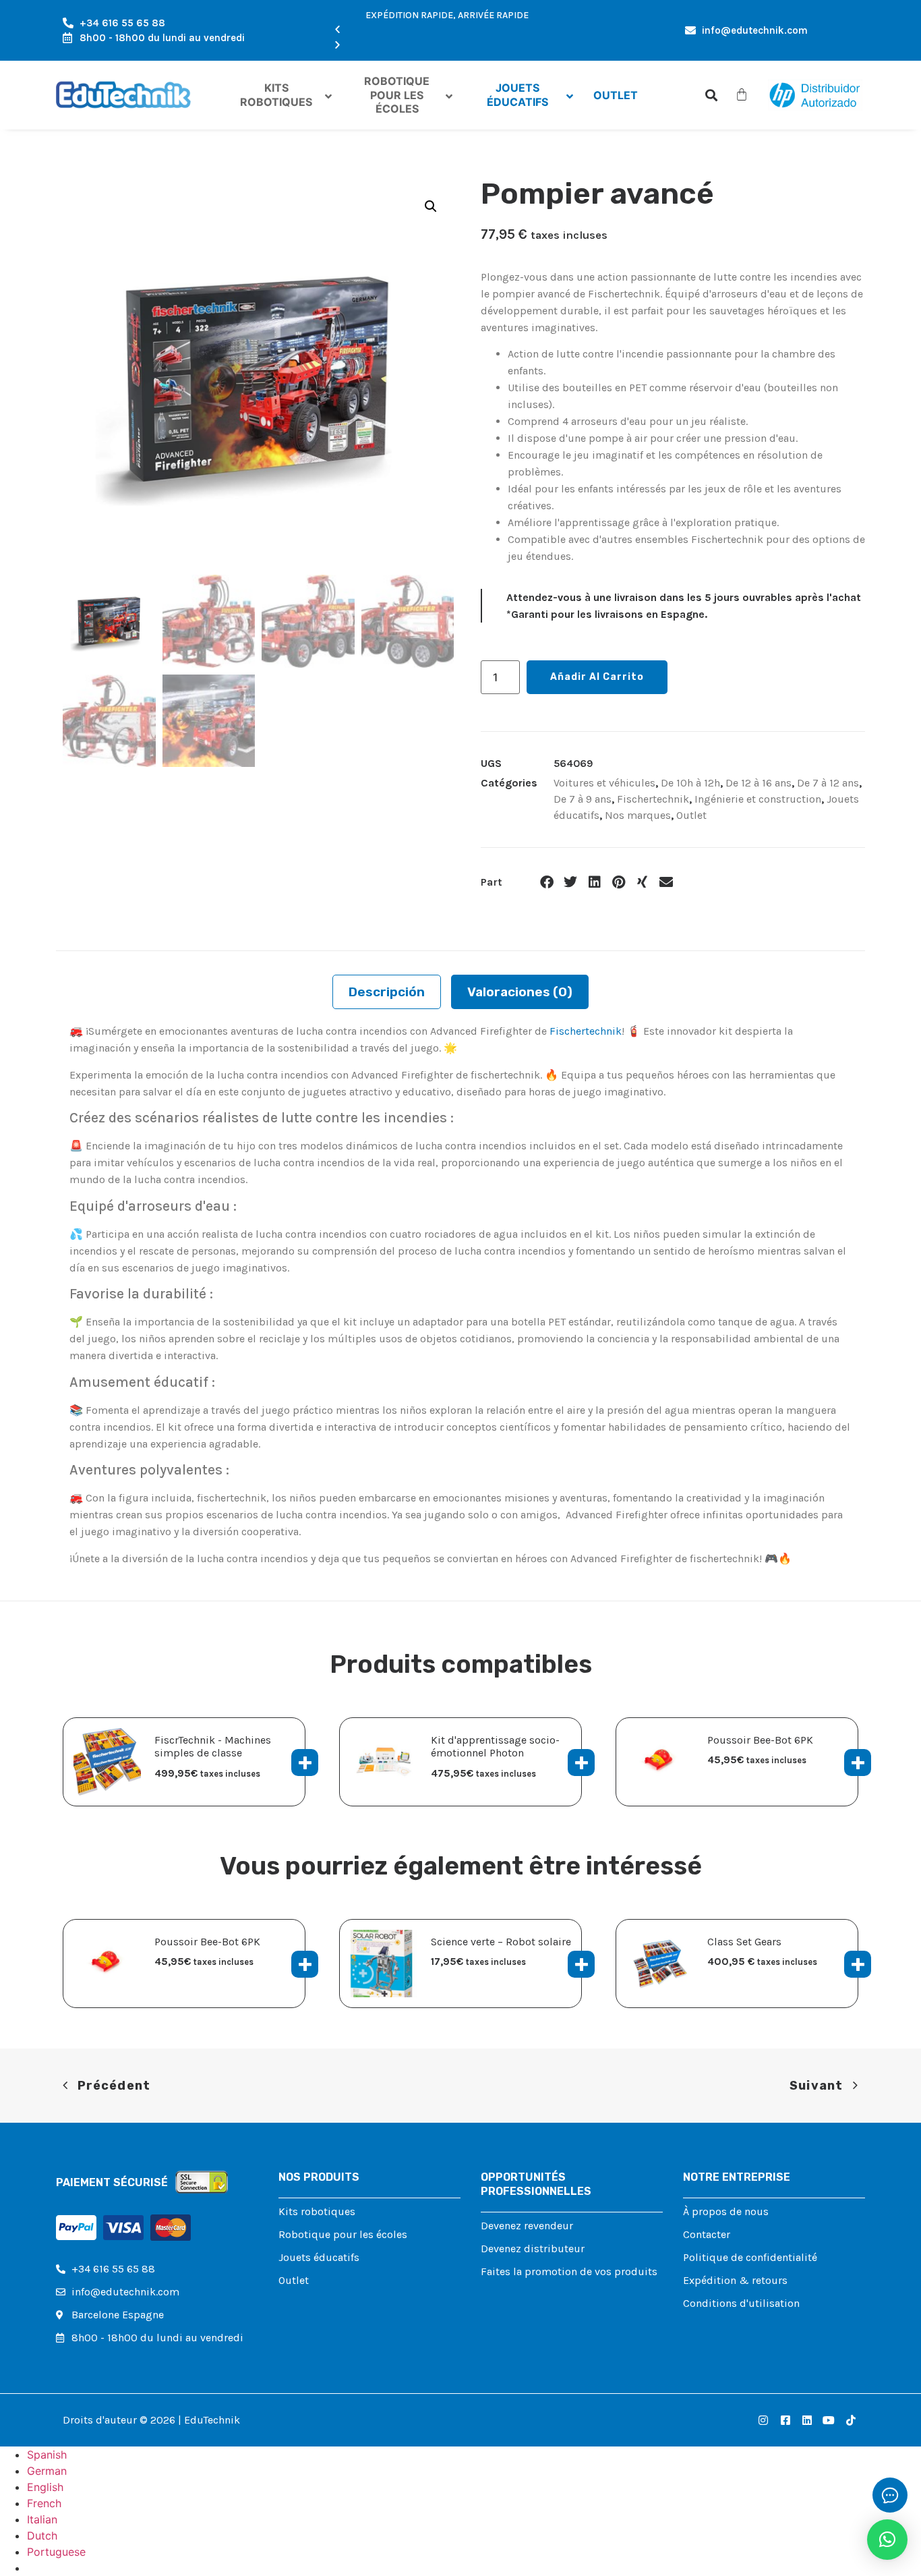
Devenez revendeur (527, 2226)
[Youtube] (829, 2420)
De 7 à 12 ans (828, 783)
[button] (447, 30)
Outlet (691, 815)
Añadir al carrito (597, 677)
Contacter (707, 2234)
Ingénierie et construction (758, 799)
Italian (42, 2519)
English (45, 2487)
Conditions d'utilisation (741, 2303)
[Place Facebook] (785, 2420)
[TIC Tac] (851, 2420)
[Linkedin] (807, 2420)
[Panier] (742, 94)
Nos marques (638, 815)
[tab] (387, 992)
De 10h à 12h (690, 783)
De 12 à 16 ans (759, 783)
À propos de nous (726, 2211)
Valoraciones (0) (520, 992)
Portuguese (56, 2552)
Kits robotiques (317, 2211)
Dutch (42, 2536)
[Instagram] (763, 2420)
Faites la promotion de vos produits (569, 2271)
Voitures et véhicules (604, 783)
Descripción (387, 992)
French (44, 2503)
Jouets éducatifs (319, 2257)
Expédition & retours (735, 2280)
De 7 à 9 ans (583, 799)
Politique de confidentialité (750, 2257)
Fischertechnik (653, 799)
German (47, 2471)
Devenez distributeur (533, 2249)
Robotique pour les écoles (343, 2234)
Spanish (47, 2455)
